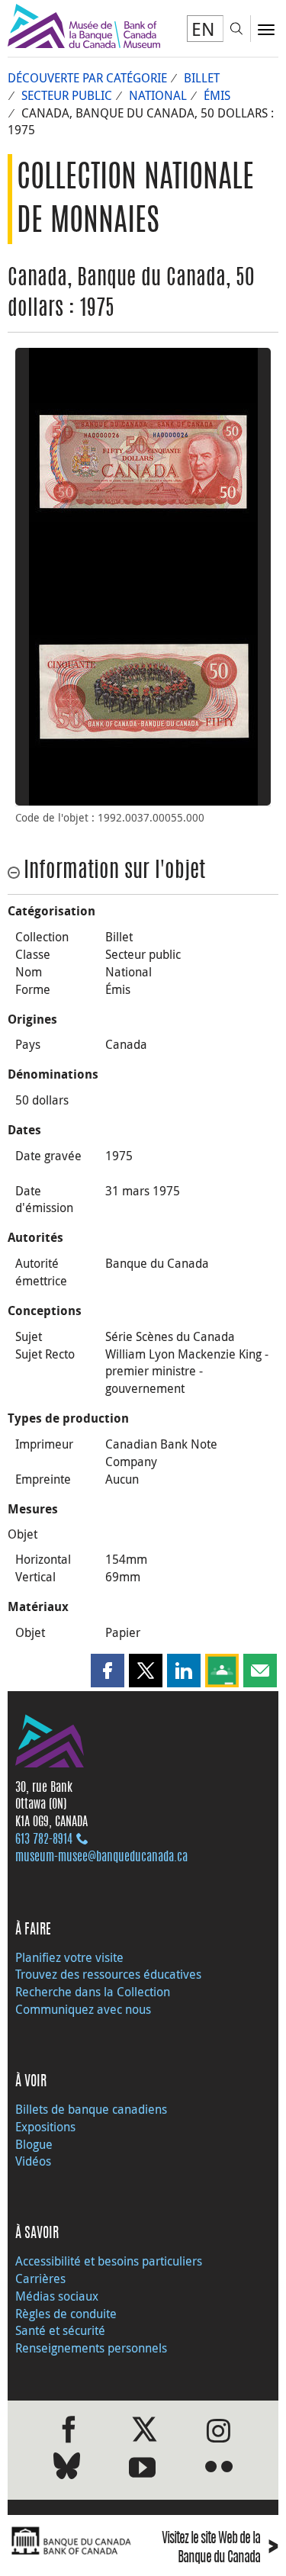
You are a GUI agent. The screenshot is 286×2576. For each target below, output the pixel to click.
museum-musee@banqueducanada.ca (101, 1857)
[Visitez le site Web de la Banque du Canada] (72, 2541)
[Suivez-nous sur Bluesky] (67, 2469)
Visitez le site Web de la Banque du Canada (220, 2549)
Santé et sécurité (60, 2330)
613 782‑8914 (44, 1840)
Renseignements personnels (91, 2348)
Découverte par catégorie (87, 78)
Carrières (40, 2279)
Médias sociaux (57, 2296)
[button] (108, 1671)
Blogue (34, 2144)
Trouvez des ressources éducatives (108, 1974)
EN (203, 29)
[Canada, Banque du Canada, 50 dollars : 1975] (143, 462)
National (158, 95)
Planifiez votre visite (69, 1957)
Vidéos (33, 2161)
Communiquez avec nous (83, 2009)
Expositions (45, 2127)
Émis (217, 95)
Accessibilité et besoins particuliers (109, 2261)
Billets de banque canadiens (91, 2109)
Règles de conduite (66, 2314)
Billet (202, 78)
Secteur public (67, 95)
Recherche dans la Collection (93, 1992)
